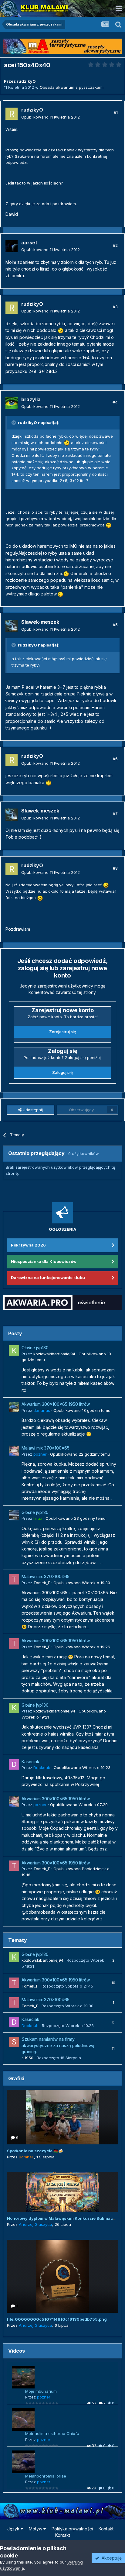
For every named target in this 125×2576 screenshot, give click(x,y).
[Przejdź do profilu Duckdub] (14, 1764)
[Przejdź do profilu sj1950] (14, 2042)
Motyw (36, 2529)
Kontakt (106, 2529)
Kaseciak (30, 1762)
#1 (116, 112)
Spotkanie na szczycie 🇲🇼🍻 (35, 2151)
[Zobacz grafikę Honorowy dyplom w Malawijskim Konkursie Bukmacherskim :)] (62, 2192)
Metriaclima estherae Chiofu (52, 2433)
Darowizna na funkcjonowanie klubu (48, 1278)
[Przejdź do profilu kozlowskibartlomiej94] (14, 1350)
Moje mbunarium (41, 2391)
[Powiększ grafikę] (61, 330)
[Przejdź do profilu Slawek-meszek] (12, 626)
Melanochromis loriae (46, 2476)
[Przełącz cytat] (14, 422)
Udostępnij (32, 1110)
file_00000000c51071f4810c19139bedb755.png (57, 2319)
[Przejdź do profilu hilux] (14, 1515)
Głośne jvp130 (35, 1348)
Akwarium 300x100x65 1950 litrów (56, 1404)
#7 (115, 813)
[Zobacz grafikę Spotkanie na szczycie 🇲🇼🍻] (62, 2117)
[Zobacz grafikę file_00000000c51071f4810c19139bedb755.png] (62, 2276)
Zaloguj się (62, 1072)
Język (14, 2529)
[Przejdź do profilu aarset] (12, 246)
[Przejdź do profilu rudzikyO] (12, 114)
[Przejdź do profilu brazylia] (12, 403)
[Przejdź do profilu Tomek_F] (14, 1579)
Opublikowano (51, 117)
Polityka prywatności (72, 2529)
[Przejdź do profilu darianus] (14, 1407)
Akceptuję (110, 2558)
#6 (115, 759)
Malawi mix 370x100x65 (46, 1448)
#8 (115, 868)
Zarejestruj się (63, 1032)
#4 (115, 402)
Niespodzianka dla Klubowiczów (44, 1261)
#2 (115, 245)
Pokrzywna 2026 (28, 1245)
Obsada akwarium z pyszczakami (72, 87)
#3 (115, 307)
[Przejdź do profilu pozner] (14, 1451)
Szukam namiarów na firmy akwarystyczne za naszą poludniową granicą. (58, 2045)
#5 (115, 625)
